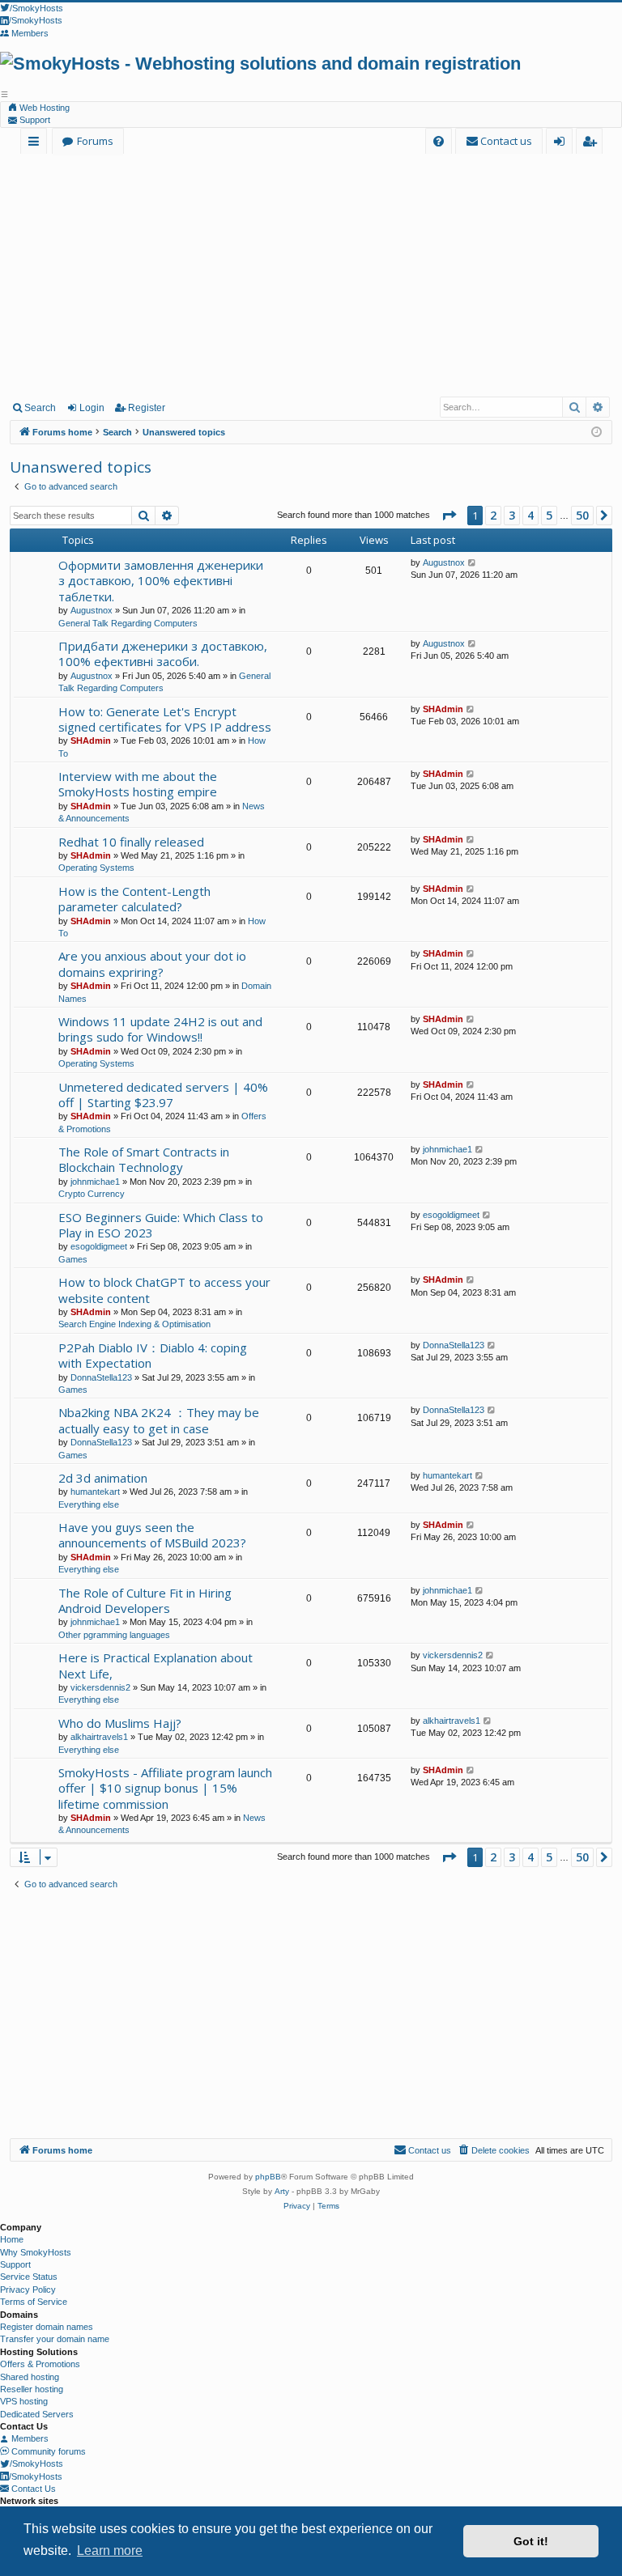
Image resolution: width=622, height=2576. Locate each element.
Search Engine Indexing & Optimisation (134, 1324)
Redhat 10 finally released (131, 842)
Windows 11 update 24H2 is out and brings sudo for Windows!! (160, 1029)
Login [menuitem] (562, 144)
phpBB (268, 2177)
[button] (449, 516)
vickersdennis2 (100, 1687)
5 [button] (549, 515)
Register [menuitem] (592, 144)
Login (92, 408)
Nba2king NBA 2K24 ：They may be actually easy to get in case (159, 1420)
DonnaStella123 (101, 1377)
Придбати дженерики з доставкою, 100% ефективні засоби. (163, 654)
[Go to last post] (473, 563)
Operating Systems (96, 868)
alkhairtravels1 (99, 1737)
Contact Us (32, 2489)
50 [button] (582, 515)
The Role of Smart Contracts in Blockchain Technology (144, 1159)
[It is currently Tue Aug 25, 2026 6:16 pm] (596, 433)
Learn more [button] (110, 2551)
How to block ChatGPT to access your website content (164, 1290)
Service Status (29, 2277)
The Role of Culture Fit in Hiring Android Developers (145, 1600)
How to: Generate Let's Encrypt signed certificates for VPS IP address (165, 719)
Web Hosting (43, 108)
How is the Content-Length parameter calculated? (134, 899)
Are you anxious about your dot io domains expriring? (152, 963)
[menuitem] (439, 141)
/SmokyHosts (36, 2464)
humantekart (95, 1492)
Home (12, 2239)
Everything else (89, 1504)
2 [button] (493, 515)
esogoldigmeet (99, 1246)
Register (147, 408)
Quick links (37, 144)
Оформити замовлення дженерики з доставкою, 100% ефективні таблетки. (161, 581)
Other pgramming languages (114, 1635)
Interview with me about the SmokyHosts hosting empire (138, 784)
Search (40, 408)
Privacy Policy (28, 2290)
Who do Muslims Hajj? (120, 1723)
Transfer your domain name (55, 2339)
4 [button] (530, 515)
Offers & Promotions (40, 2364)
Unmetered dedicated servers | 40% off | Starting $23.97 (163, 1095)
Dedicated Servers (37, 2414)
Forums (95, 141)
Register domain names (47, 2327)
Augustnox (92, 610)
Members (29, 2438)
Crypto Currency (92, 1194)
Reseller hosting (32, 2389)
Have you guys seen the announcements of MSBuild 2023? (152, 1535)
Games (73, 1259)
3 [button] (512, 515)
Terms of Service (34, 2302)
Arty (282, 2191)
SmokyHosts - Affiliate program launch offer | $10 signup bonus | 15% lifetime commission (165, 1788)
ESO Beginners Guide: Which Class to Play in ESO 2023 (161, 1225)
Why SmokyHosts (36, 2252)
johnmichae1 (95, 1182)
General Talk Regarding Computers (128, 623)
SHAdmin (91, 741)
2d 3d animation (103, 1478)
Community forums (47, 2451)
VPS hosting (24, 2401)
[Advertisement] (311, 274)
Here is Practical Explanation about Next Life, (155, 1665)
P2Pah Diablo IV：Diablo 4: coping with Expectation (153, 1355)
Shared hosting (30, 2377)
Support (34, 120)
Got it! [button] (531, 2541)
